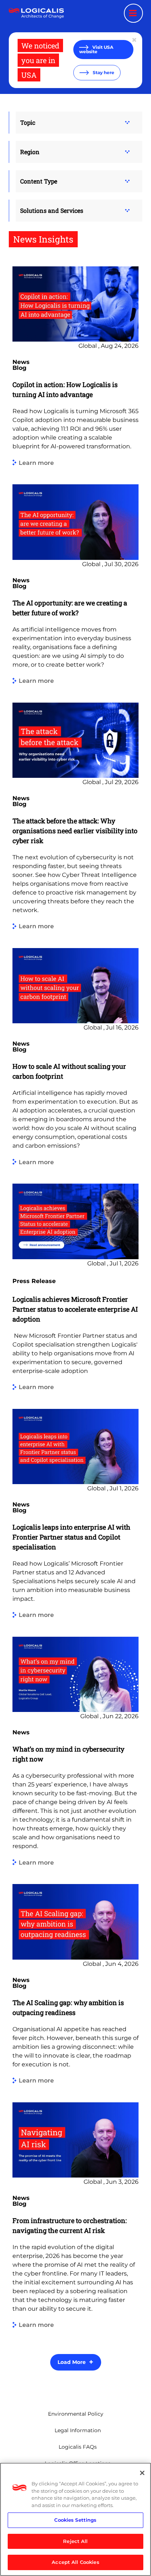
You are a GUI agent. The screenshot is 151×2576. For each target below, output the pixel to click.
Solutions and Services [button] (52, 210)
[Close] (142, 2473)
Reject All (75, 2541)
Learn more (36, 463)
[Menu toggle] (133, 13)
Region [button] (30, 152)
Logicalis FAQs (78, 2447)
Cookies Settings (75, 2520)
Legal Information (78, 2430)
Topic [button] (28, 122)
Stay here (103, 72)
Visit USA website (96, 49)
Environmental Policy (76, 2414)
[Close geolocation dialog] (135, 40)
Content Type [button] (39, 181)
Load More (72, 2362)
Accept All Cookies (75, 2562)
